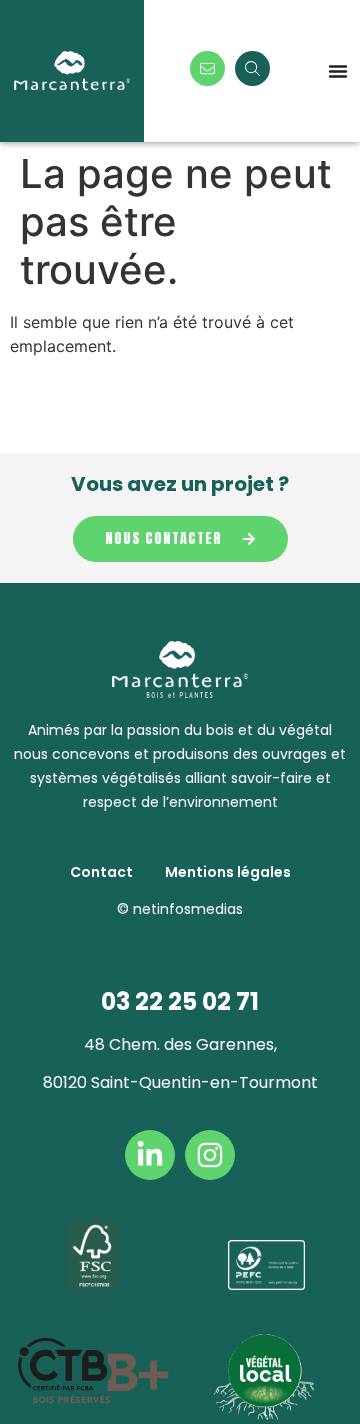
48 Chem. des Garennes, (180, 1044)
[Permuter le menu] (338, 71)
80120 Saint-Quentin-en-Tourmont (180, 1082)
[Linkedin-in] (150, 1155)
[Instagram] (210, 1155)
